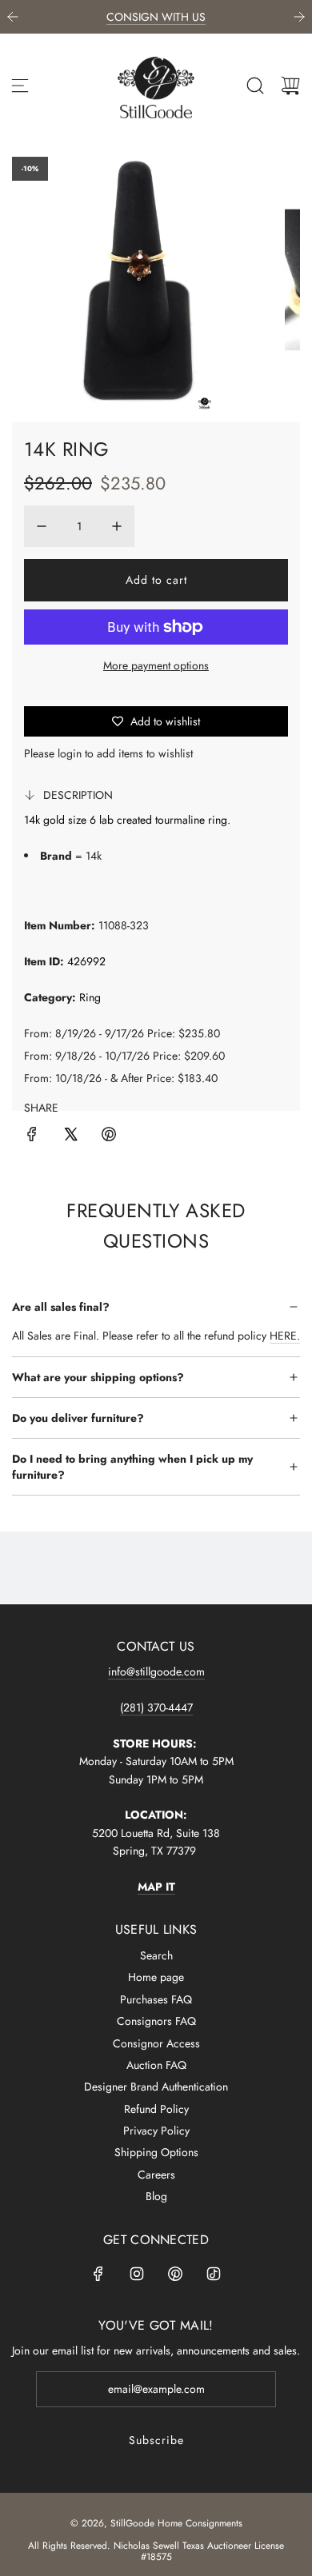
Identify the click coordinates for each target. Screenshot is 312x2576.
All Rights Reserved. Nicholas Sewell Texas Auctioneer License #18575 (156, 2551)
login (70, 753)
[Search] (255, 86)
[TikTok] (214, 2274)
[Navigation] (20, 86)
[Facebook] (98, 2274)
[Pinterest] (175, 2274)
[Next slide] (299, 17)
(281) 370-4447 (156, 1707)
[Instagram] (137, 2274)
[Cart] (290, 86)
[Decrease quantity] (42, 526)
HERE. (285, 1336)
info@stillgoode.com (156, 1671)
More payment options (156, 665)
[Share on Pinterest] (109, 1136)
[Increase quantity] (117, 526)
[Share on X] (70, 1136)
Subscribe (156, 2440)
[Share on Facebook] (32, 1136)
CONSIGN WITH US (156, 17)
